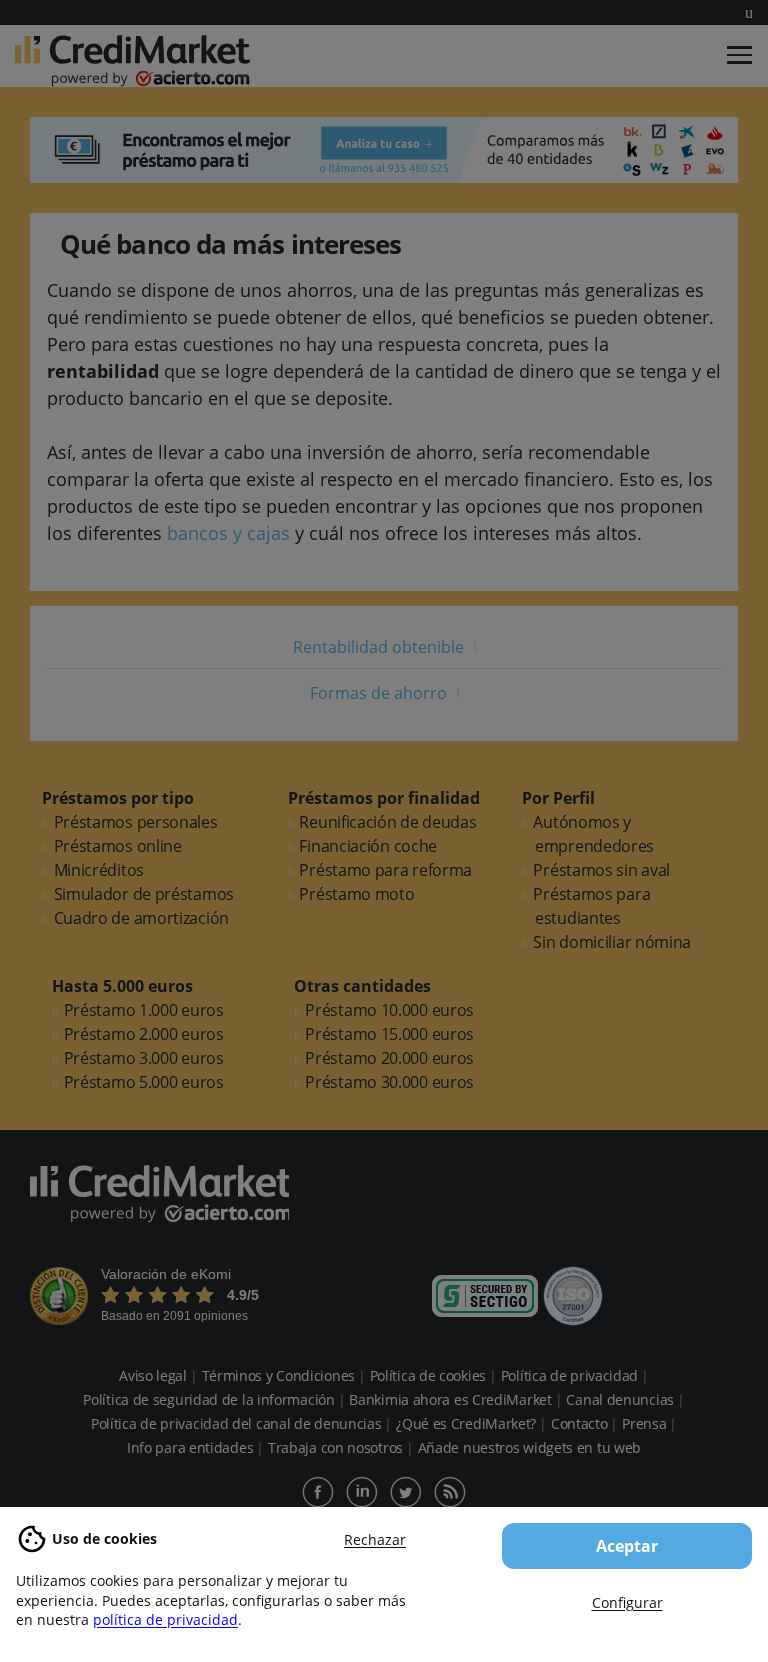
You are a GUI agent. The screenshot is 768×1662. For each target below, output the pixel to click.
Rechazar (375, 1539)
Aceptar (627, 1546)
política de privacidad (165, 1619)
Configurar (627, 1602)
